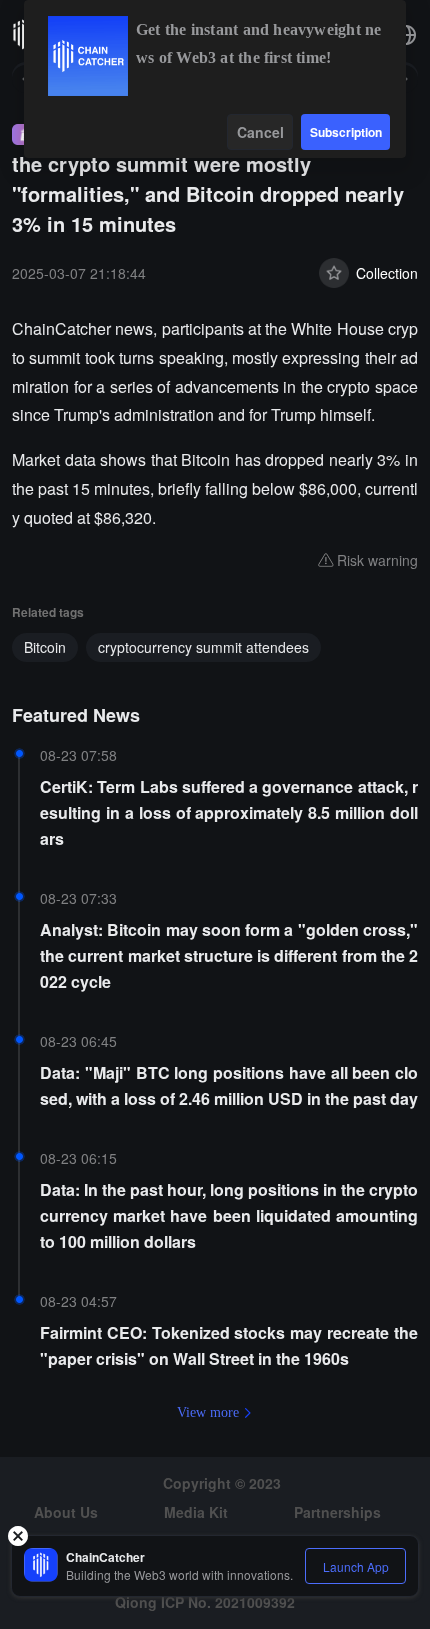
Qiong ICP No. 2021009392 (205, 1602)
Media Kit (196, 1512)
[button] (406, 35)
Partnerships (337, 1512)
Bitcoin (45, 647)
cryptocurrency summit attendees (203, 647)
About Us (66, 1512)
